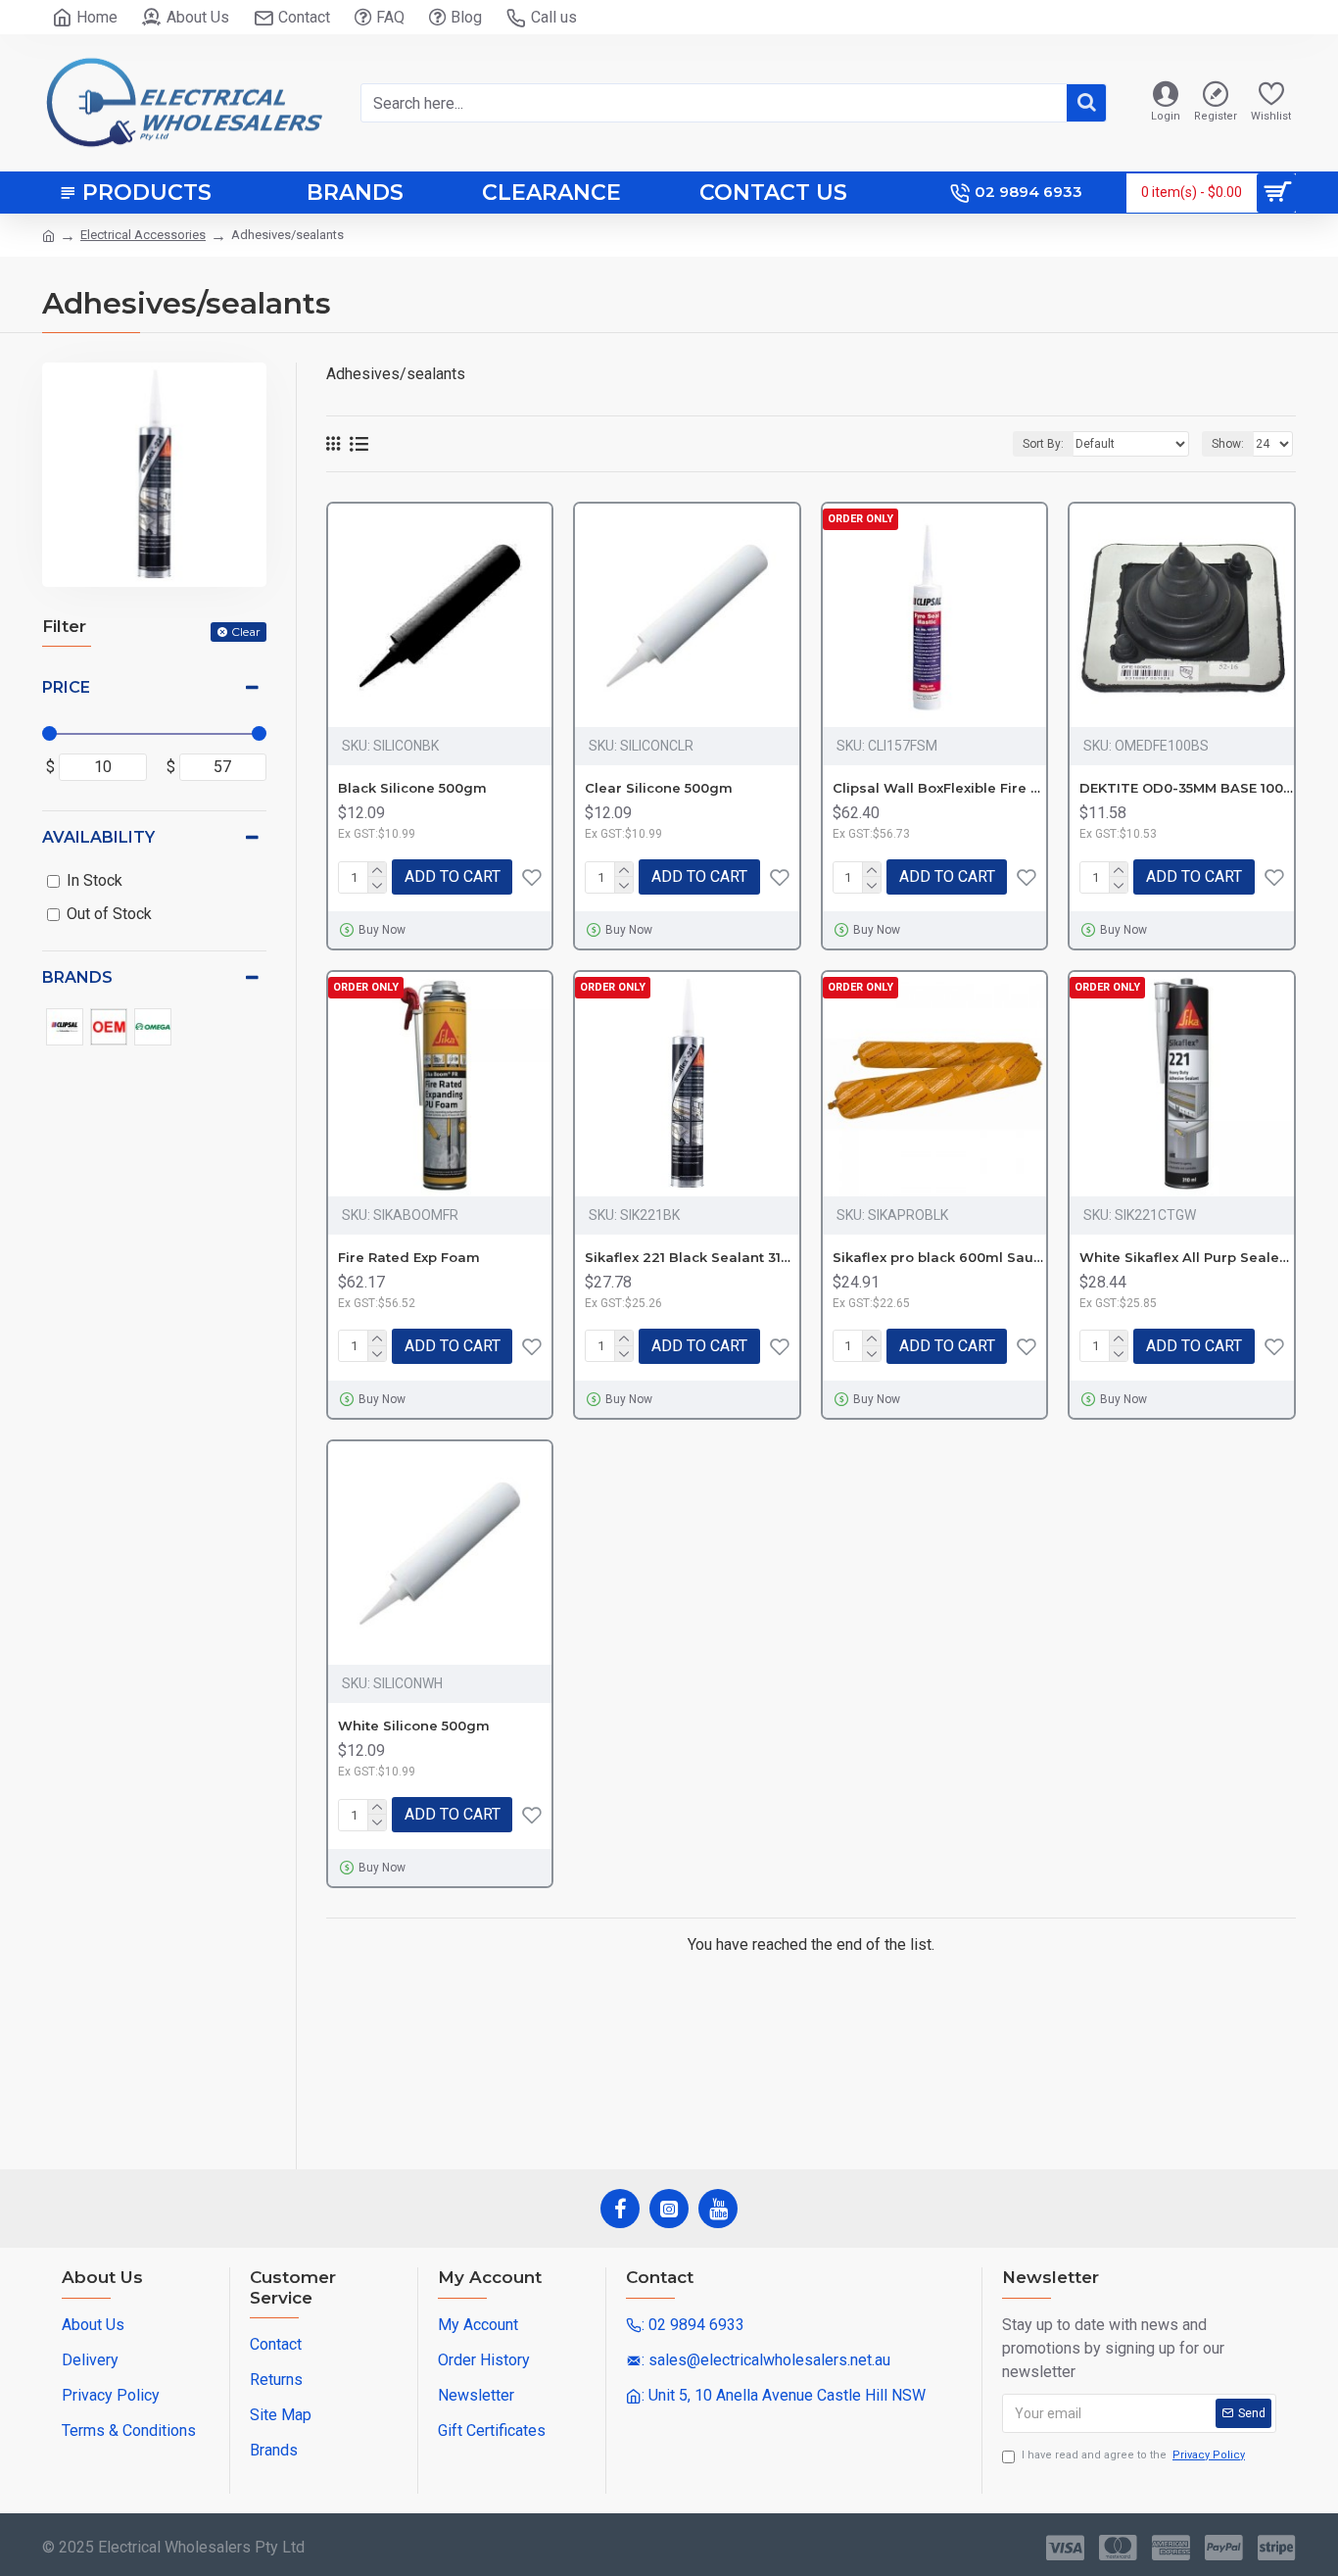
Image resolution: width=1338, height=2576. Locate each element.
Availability (98, 837)
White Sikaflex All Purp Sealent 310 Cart (1186, 1257)
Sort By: (1043, 444)
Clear (246, 632)
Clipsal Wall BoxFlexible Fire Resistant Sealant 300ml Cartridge (939, 788)
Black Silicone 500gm (412, 788)
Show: (1228, 444)
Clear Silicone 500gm (659, 788)
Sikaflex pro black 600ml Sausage (939, 1257)
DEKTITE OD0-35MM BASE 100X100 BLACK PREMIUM (1186, 788)
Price (66, 687)
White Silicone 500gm (414, 1725)
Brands (77, 977)
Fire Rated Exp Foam (409, 1257)
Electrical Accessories (143, 235)
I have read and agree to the (1133, 2455)
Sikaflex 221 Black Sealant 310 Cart (692, 1257)
